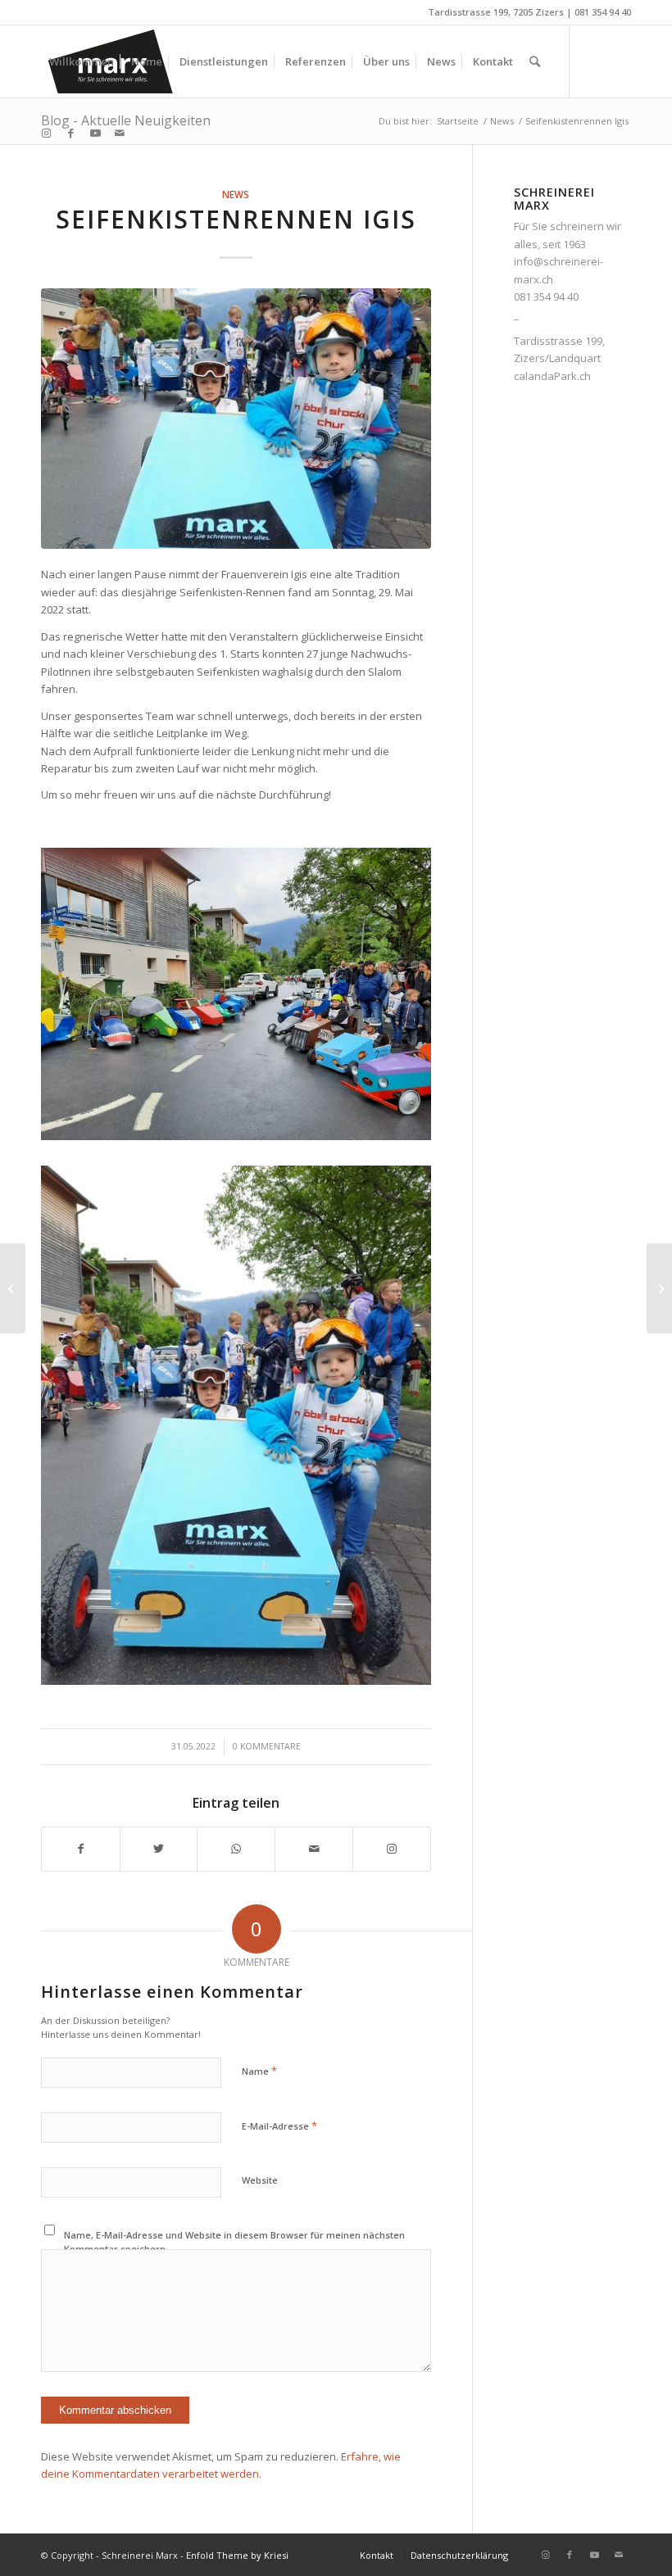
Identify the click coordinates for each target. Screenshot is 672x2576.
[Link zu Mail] (120, 133)
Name (259, 2071)
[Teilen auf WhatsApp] (236, 1849)
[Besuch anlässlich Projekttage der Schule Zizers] (13, 1288)
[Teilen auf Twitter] (159, 1849)
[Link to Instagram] (392, 1849)
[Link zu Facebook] (70, 133)
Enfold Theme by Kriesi (237, 2555)
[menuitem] (82, 61)
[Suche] (535, 61)
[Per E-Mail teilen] (314, 1849)
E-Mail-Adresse (279, 2126)
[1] (236, 419)
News (236, 194)
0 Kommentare (267, 1746)
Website (260, 2180)
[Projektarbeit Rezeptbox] (659, 1288)
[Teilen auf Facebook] (81, 1849)
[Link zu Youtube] (95, 133)
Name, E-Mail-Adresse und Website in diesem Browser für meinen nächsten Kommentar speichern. (234, 2242)
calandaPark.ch (552, 376)
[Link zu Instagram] (46, 133)
